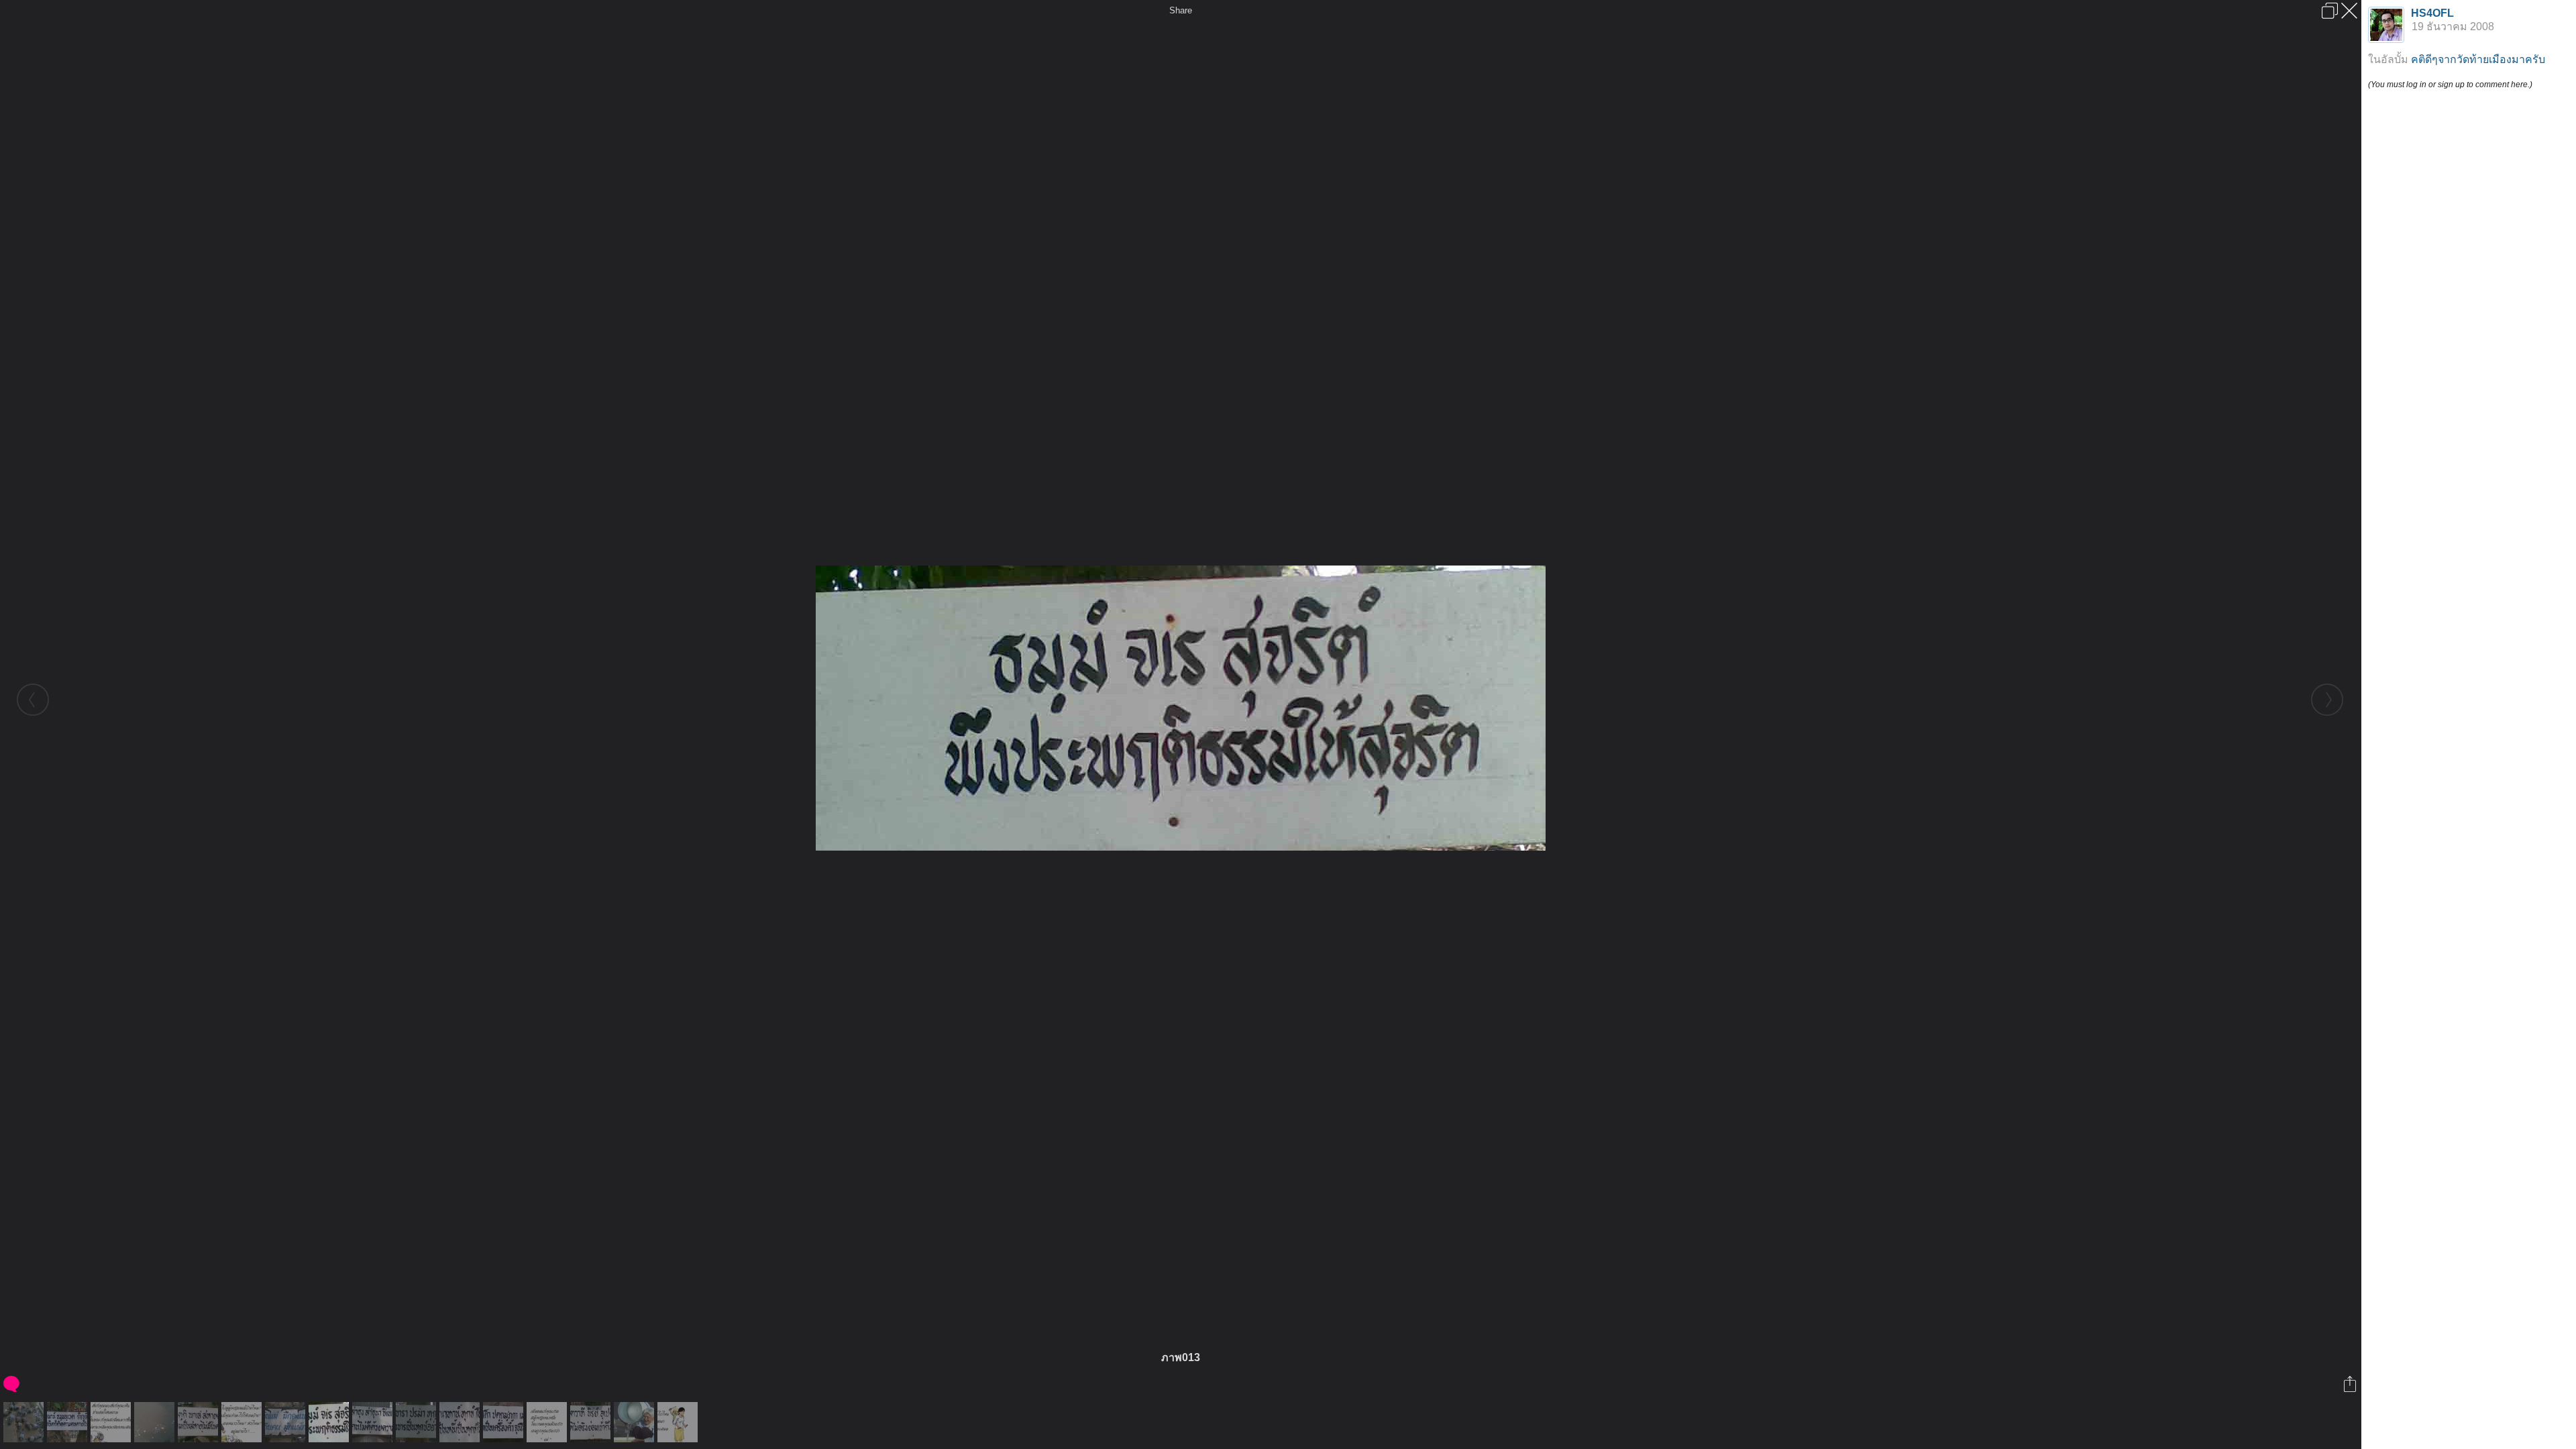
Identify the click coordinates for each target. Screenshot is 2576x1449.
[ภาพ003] (287, 1422)
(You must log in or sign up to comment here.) (2450, 85)
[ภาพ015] (505, 1422)
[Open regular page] (2330, 11)
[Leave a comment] (12, 1384)
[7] (112, 1422)
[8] (243, 1422)
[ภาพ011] (69, 1422)
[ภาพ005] (461, 1422)
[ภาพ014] (418, 1422)
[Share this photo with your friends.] (2351, 1384)
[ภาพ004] (374, 1422)
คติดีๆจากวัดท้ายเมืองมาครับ (2478, 59)
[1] (548, 1422)
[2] (679, 1422)
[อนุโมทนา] (636, 1422)
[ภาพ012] (200, 1422)
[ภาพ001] (156, 1422)
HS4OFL (2432, 13)
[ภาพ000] (25, 1422)
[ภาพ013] (330, 1422)
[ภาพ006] (592, 1422)
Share (1181, 10)
